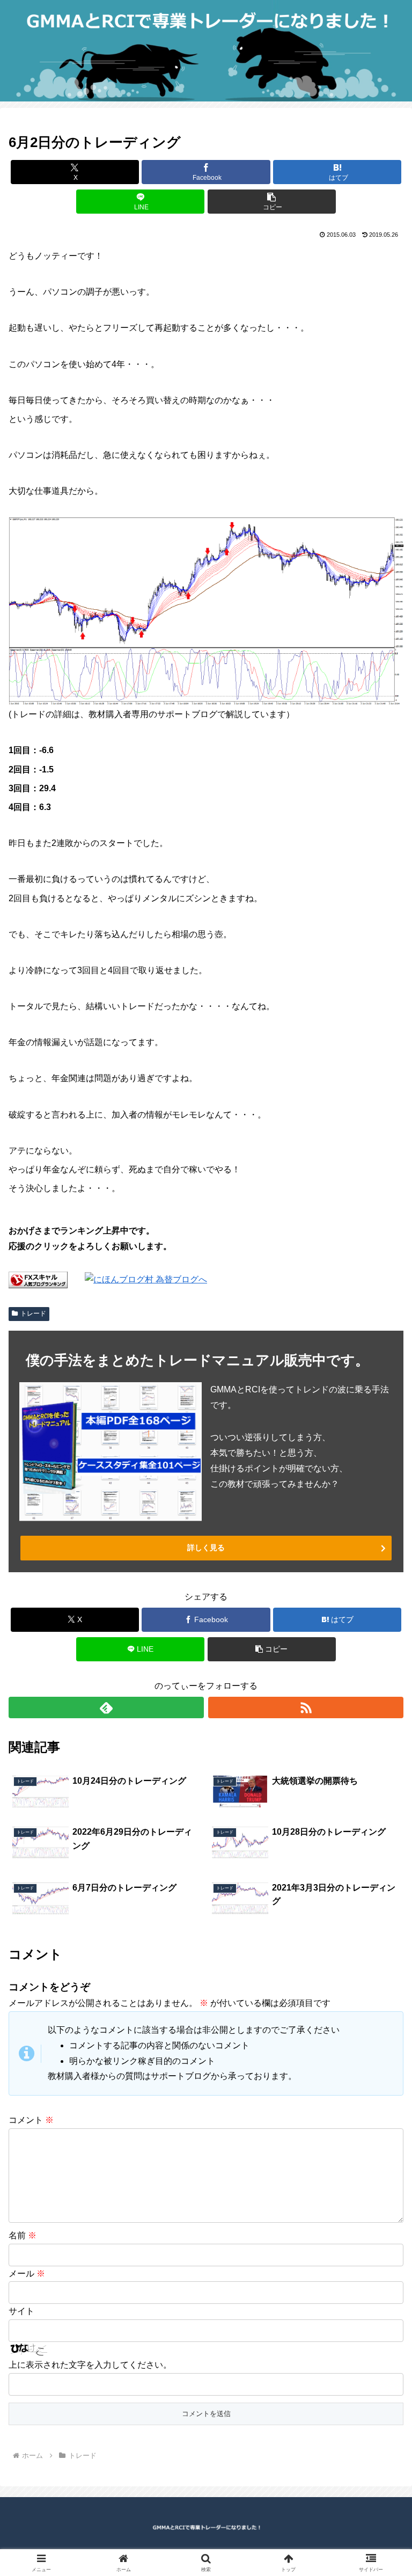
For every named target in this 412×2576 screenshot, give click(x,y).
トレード (33, 1313)
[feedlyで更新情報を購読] (106, 1707)
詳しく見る (206, 1548)
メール (27, 2274)
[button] (272, 202)
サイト (21, 2311)
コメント (31, 2120)
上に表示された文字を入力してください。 (90, 2365)
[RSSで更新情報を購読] (306, 1707)
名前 (23, 2235)
